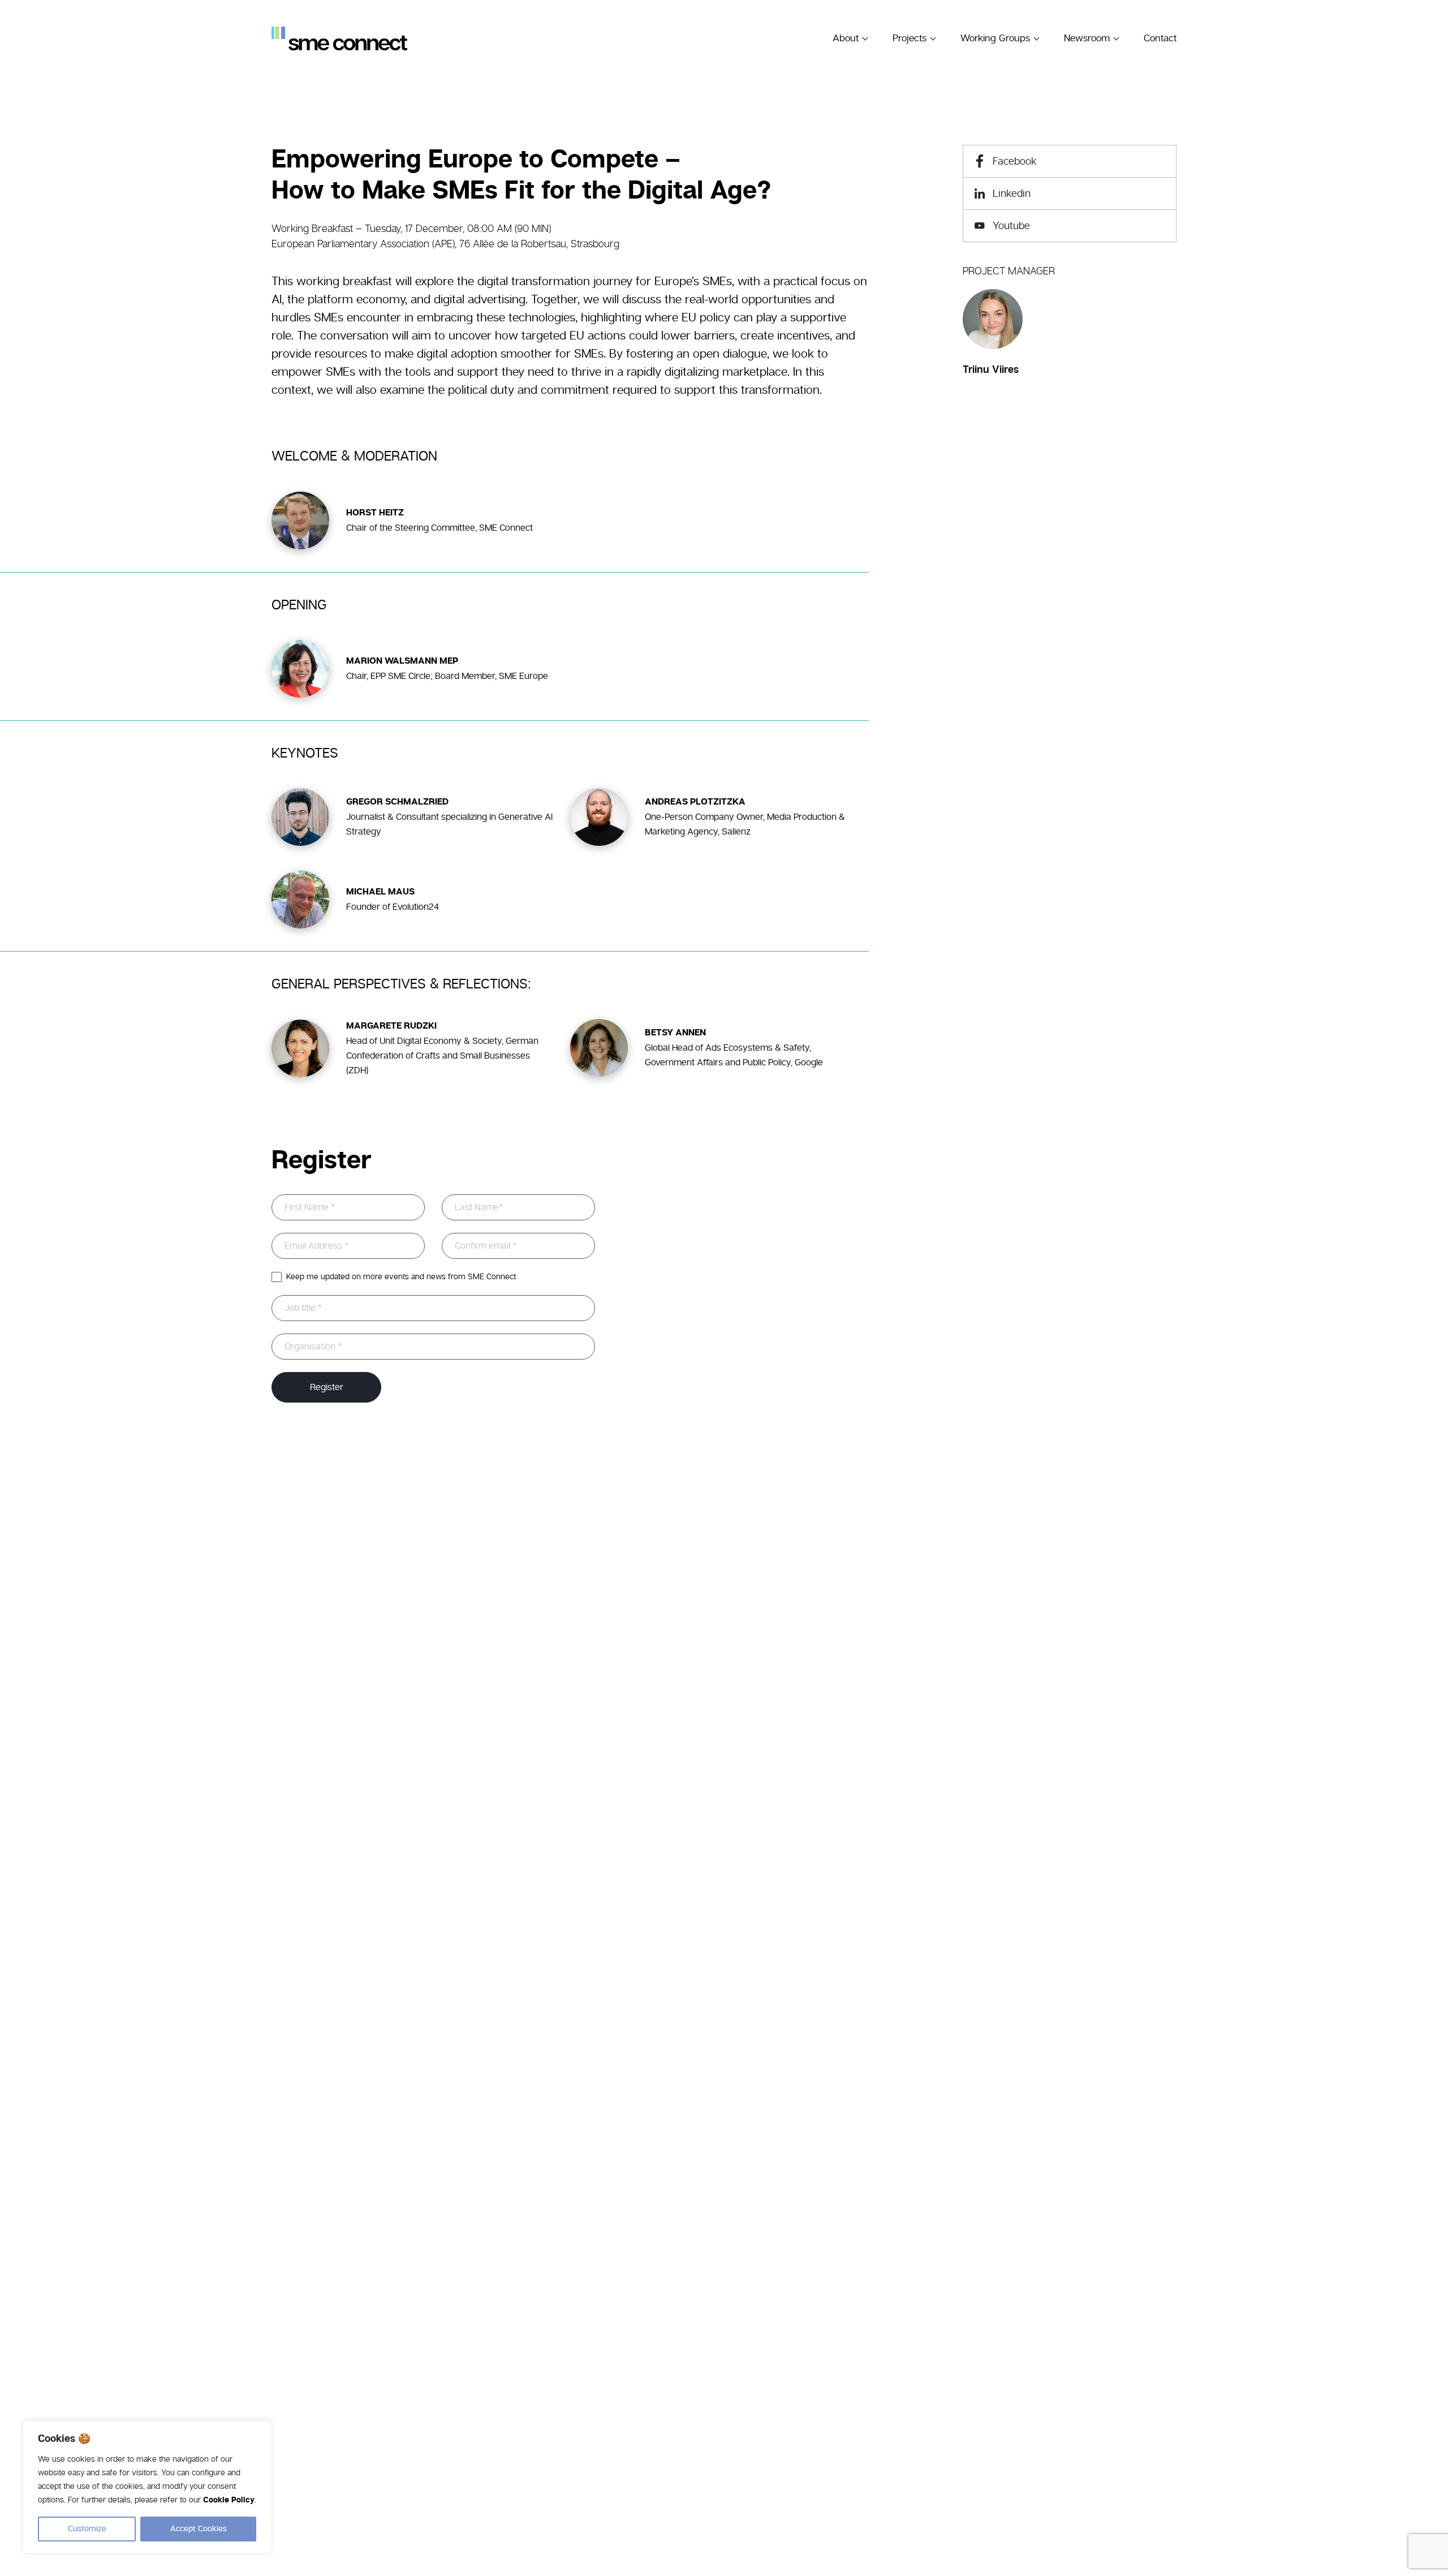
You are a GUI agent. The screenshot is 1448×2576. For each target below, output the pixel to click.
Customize (87, 2529)
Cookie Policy (229, 2500)
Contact (1160, 38)
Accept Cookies (199, 2529)
